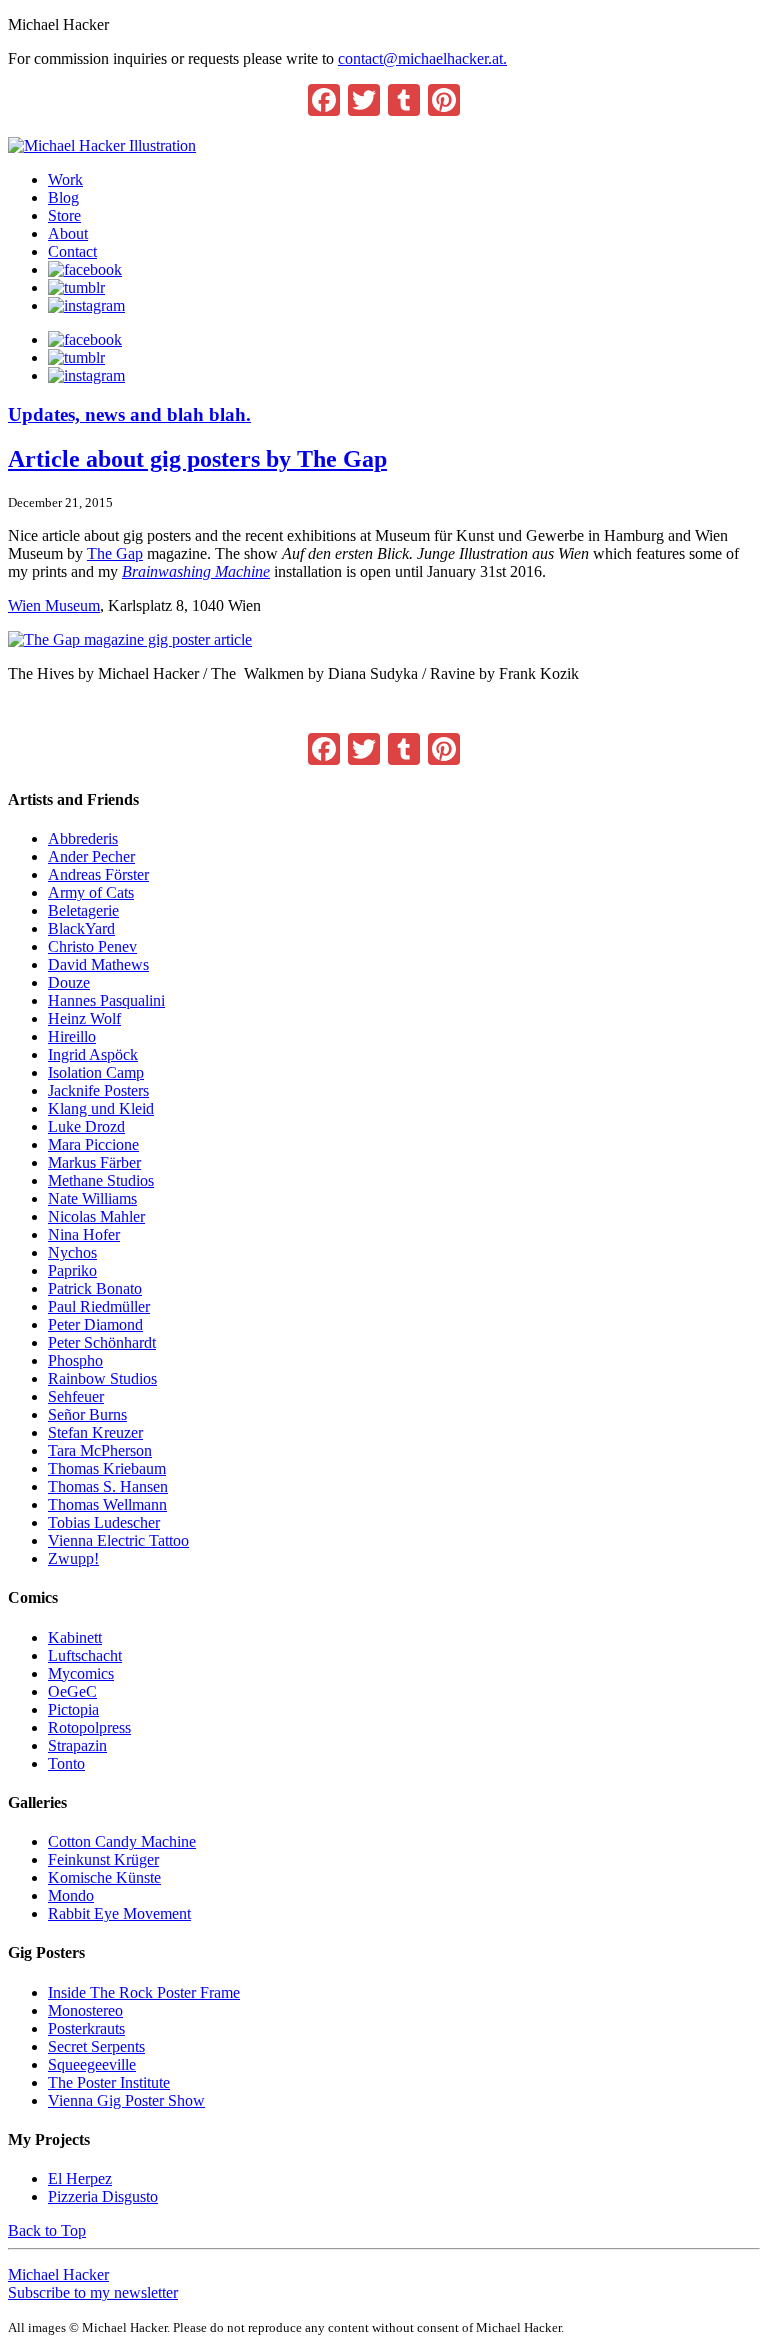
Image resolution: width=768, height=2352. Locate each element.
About (68, 233)
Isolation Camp (96, 1072)
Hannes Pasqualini (106, 1000)
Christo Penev (92, 946)
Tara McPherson (100, 1450)
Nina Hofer (84, 1234)
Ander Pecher (91, 856)
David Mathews (98, 964)
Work (65, 179)
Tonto (66, 1763)
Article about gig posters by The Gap (197, 459)
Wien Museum (54, 605)
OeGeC (72, 1691)
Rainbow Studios (102, 1378)
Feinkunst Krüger (103, 1859)
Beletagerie (83, 910)
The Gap (115, 553)
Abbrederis (83, 838)
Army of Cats (91, 892)
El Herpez (80, 2178)
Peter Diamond (95, 1324)
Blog (63, 197)
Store (64, 215)
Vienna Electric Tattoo (118, 1540)
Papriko (72, 1270)
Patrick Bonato (95, 1288)
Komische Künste (104, 1877)
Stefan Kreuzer (95, 1432)
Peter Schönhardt (102, 1342)
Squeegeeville (92, 2064)
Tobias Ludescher (104, 1522)
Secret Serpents (96, 2046)
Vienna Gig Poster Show (126, 2100)
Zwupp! (73, 1558)
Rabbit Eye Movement (119, 1913)
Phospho (75, 1360)
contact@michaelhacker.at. (422, 58)
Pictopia (73, 1709)
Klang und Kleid (101, 1108)
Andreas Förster (98, 874)
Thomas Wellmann (107, 1504)
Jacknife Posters (98, 1090)
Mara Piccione (93, 1144)
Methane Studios (101, 1180)
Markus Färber (94, 1162)
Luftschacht (85, 1655)
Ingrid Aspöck (93, 1054)
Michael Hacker (58, 2274)
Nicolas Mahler (96, 1216)
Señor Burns (87, 1414)
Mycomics (81, 1673)
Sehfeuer (76, 1396)
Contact (72, 251)
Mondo (71, 1895)
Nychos (72, 1252)
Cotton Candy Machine (122, 1841)
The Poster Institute (109, 2082)
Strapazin (77, 1745)
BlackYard (81, 928)
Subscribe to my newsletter (93, 2292)
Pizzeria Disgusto (103, 2196)
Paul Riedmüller (99, 1306)
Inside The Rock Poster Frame (144, 1992)
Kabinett (75, 1637)
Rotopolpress (89, 1727)
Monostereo (85, 2010)
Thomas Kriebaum (107, 1468)
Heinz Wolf (84, 1018)
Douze (69, 982)
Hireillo (72, 1036)
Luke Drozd (86, 1126)
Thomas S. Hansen (108, 1486)
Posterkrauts (86, 2028)
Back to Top (47, 2230)
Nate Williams (92, 1198)
